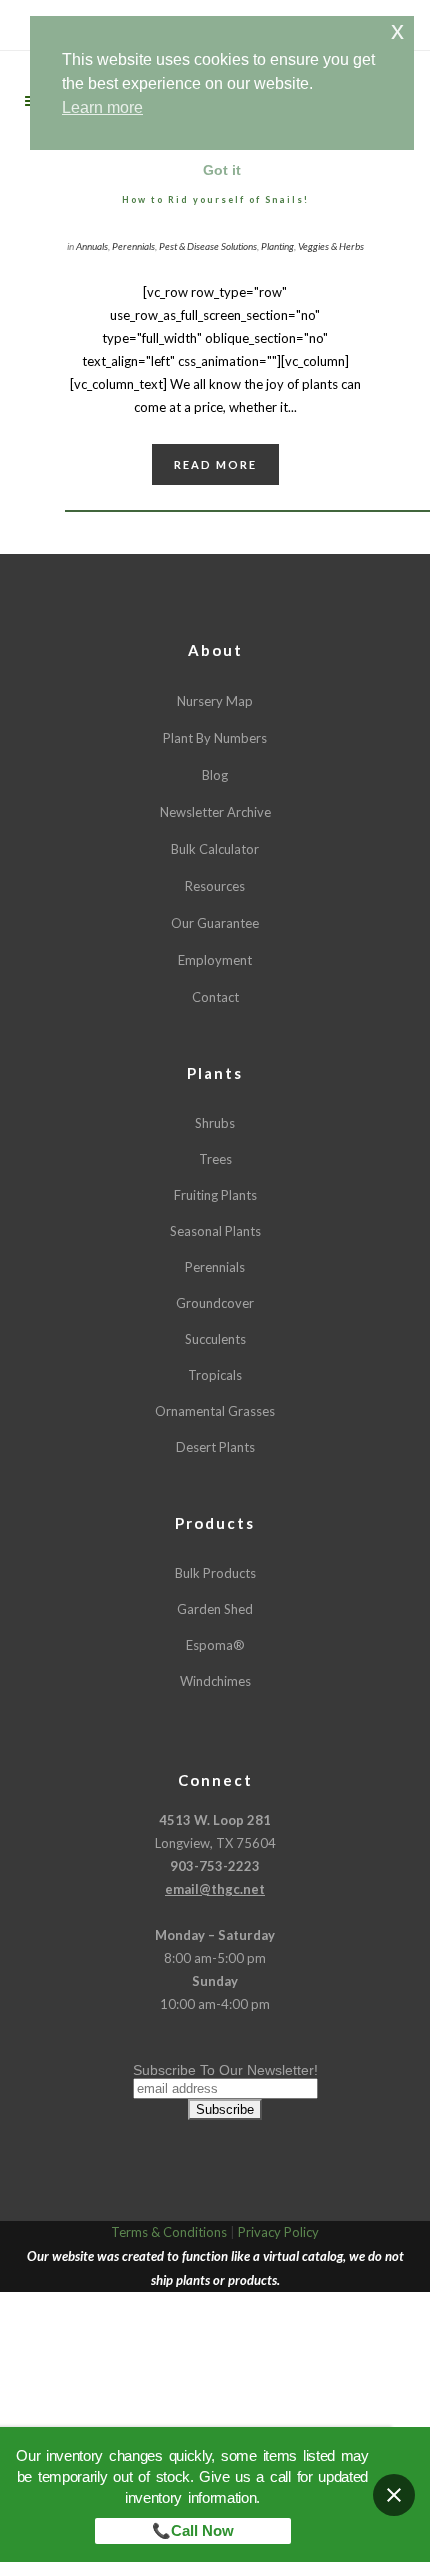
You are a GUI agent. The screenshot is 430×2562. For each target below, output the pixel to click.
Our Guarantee (215, 923)
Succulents (215, 1339)
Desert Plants (215, 1447)
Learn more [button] (102, 107)
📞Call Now (193, 2530)
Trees (215, 1159)
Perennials (133, 246)
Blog (215, 775)
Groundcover (215, 1303)
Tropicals (215, 1375)
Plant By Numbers (215, 738)
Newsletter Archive (215, 812)
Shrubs (215, 1123)
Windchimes (215, 1681)
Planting (277, 246)
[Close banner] (394, 2495)
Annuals (92, 246)
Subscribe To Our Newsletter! (225, 2070)
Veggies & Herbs (331, 246)
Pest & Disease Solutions (208, 246)
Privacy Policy (278, 2232)
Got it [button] (222, 170)
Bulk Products (215, 1573)
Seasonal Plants (215, 1231)
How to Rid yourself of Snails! (215, 199)
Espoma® (215, 1645)
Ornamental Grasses (215, 1411)
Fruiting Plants (215, 1195)
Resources (215, 886)
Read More (215, 464)
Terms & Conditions (169, 2232)
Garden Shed (215, 1609)
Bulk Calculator (215, 849)
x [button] (397, 30)
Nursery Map (215, 701)
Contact (215, 997)
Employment (215, 960)
